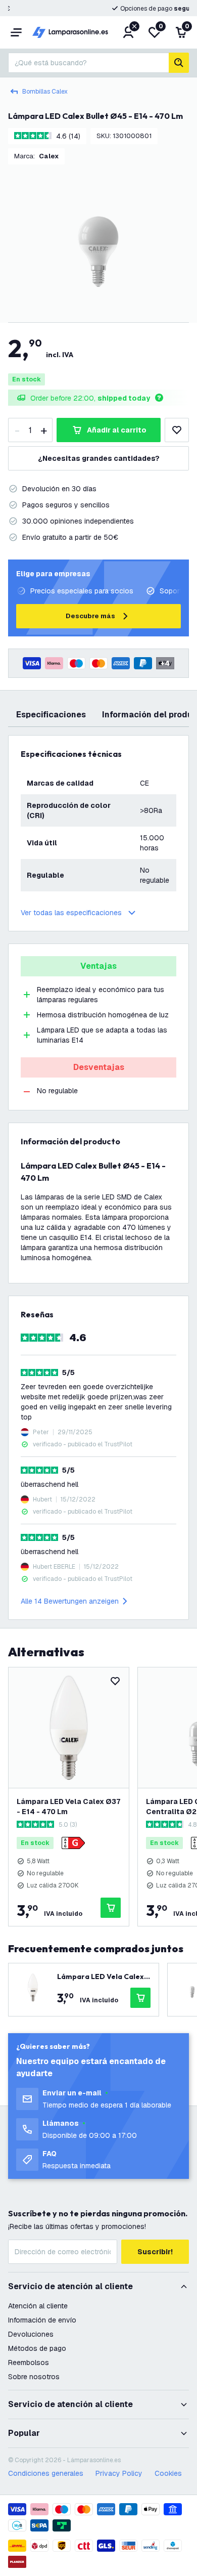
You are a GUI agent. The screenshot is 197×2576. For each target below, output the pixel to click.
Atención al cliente (38, 2306)
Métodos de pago (37, 2348)
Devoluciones (31, 2334)
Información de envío (42, 2320)
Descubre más (90, 616)
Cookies (168, 2473)
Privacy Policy (119, 2473)
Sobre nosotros (34, 2377)
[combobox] (88, 63)
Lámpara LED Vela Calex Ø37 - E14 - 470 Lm (68, 1807)
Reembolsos (29, 2363)
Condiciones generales (46, 2473)
